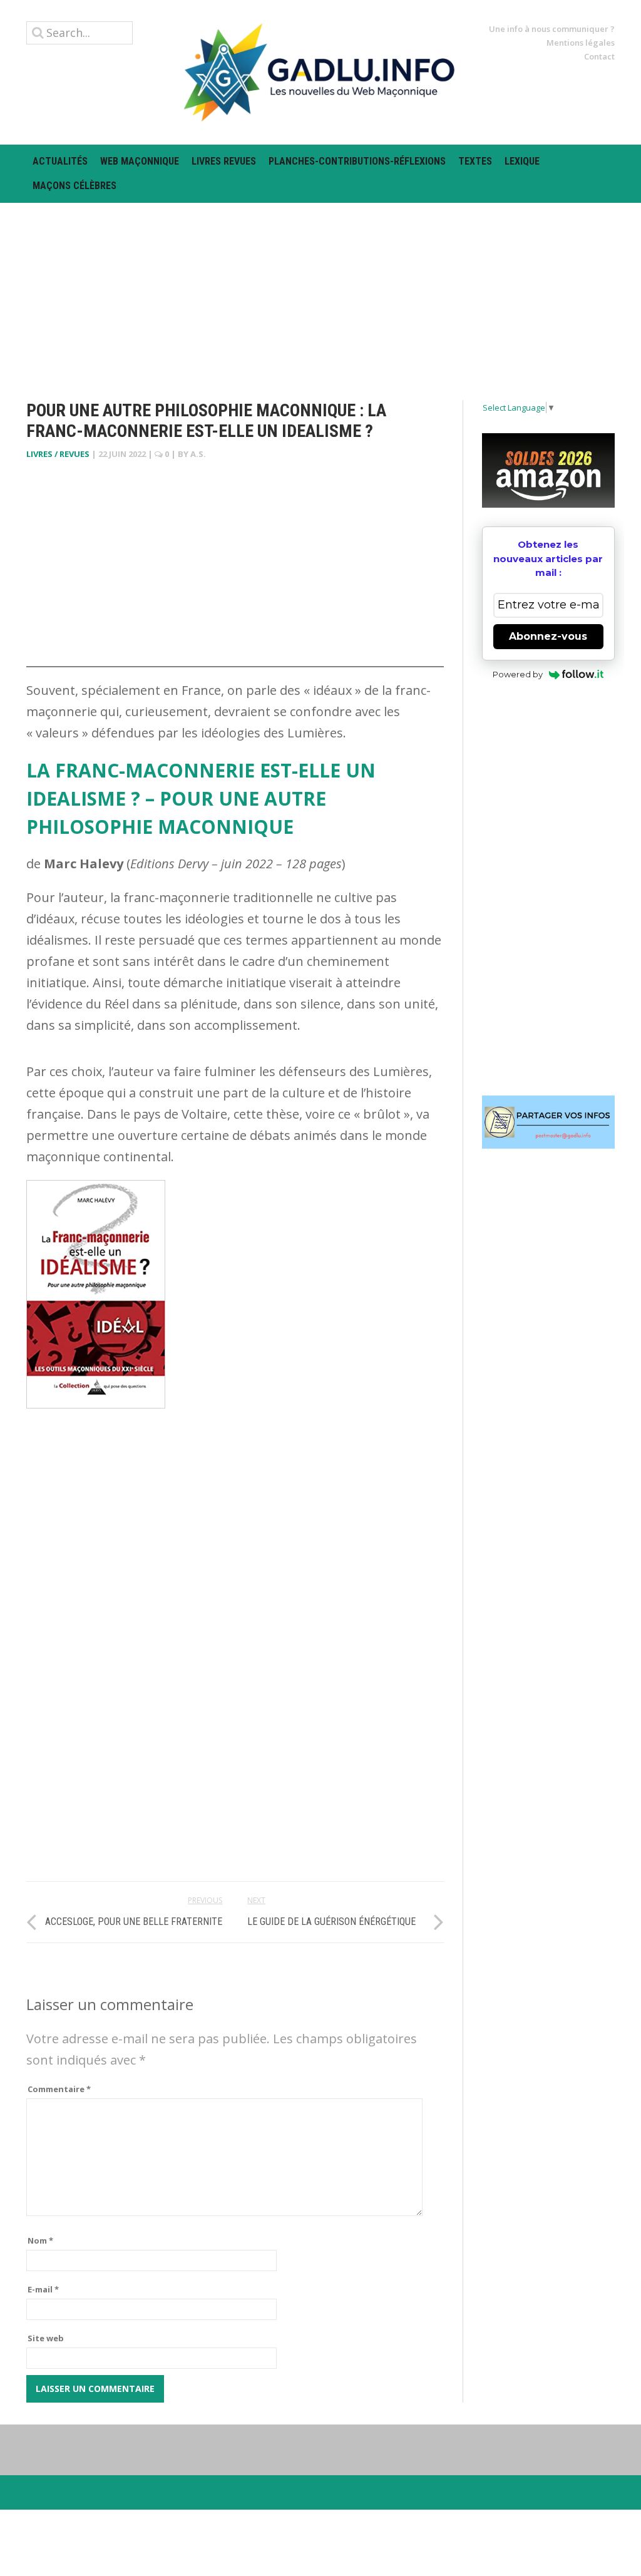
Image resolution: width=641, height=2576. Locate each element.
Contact (599, 56)
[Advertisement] (320, 290)
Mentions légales (581, 43)
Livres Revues (224, 161)
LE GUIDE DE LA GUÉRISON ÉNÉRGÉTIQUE (331, 1922)
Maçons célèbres (74, 186)
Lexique (522, 161)
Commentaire (59, 2089)
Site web (46, 2338)
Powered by (518, 674)
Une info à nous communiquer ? (552, 29)
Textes (475, 161)
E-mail (43, 2289)
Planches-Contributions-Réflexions (357, 161)
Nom (40, 2240)
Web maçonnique (140, 161)
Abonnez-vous (548, 636)
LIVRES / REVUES (58, 454)
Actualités (60, 161)
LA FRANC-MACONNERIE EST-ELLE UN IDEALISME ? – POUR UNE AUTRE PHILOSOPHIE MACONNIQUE (201, 798)
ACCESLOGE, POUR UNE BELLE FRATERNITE (134, 1922)
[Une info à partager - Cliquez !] (549, 1122)
